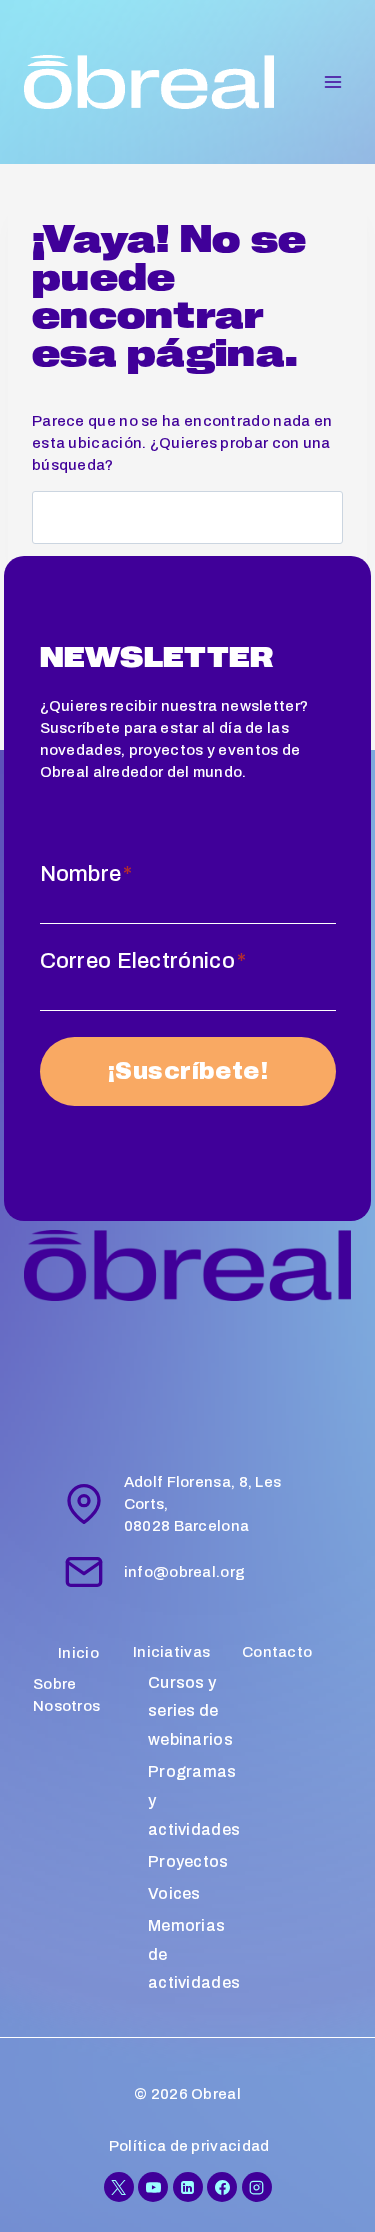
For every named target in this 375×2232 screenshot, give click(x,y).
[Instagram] (257, 2187)
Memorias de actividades (194, 1954)
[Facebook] (222, 2187)
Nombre (86, 874)
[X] (119, 2187)
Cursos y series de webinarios (190, 1711)
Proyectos (188, 1861)
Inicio (78, 1653)
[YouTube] (153, 2187)
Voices (174, 1893)
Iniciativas (171, 1652)
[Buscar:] (187, 520)
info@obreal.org (185, 1572)
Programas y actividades (194, 1800)
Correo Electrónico (143, 961)
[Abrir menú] (332, 81)
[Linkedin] (188, 2187)
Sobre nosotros (66, 1695)
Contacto (277, 1652)
